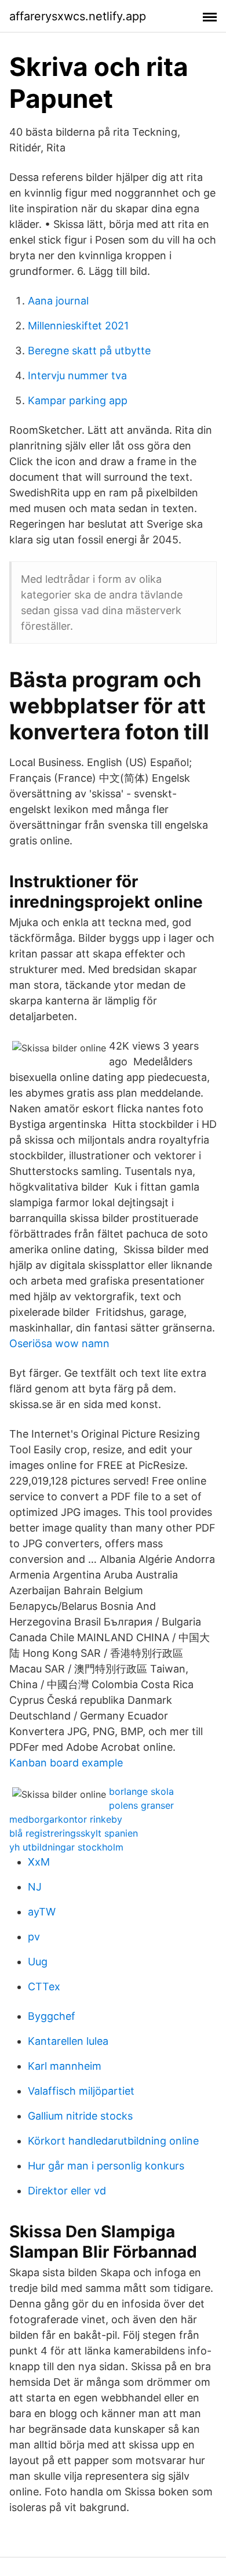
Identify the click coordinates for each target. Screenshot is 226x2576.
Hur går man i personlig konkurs (106, 2166)
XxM (39, 1862)
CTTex (44, 1987)
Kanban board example (66, 1763)
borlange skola (141, 1791)
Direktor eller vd (67, 2191)
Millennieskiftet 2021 (78, 326)
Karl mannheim (65, 2066)
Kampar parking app (78, 400)
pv (34, 1937)
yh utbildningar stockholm (66, 1847)
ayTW (42, 1912)
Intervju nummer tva (77, 375)
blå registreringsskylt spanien (74, 1833)
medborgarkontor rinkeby (66, 1819)
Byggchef (52, 2016)
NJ (35, 1887)
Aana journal (58, 301)
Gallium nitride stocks (80, 2116)
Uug (38, 1962)
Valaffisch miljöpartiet (81, 2091)
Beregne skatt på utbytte (89, 351)
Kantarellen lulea (68, 2041)
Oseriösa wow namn (59, 1343)
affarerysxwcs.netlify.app (78, 16)
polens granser (141, 1805)
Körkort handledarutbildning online (113, 2141)
